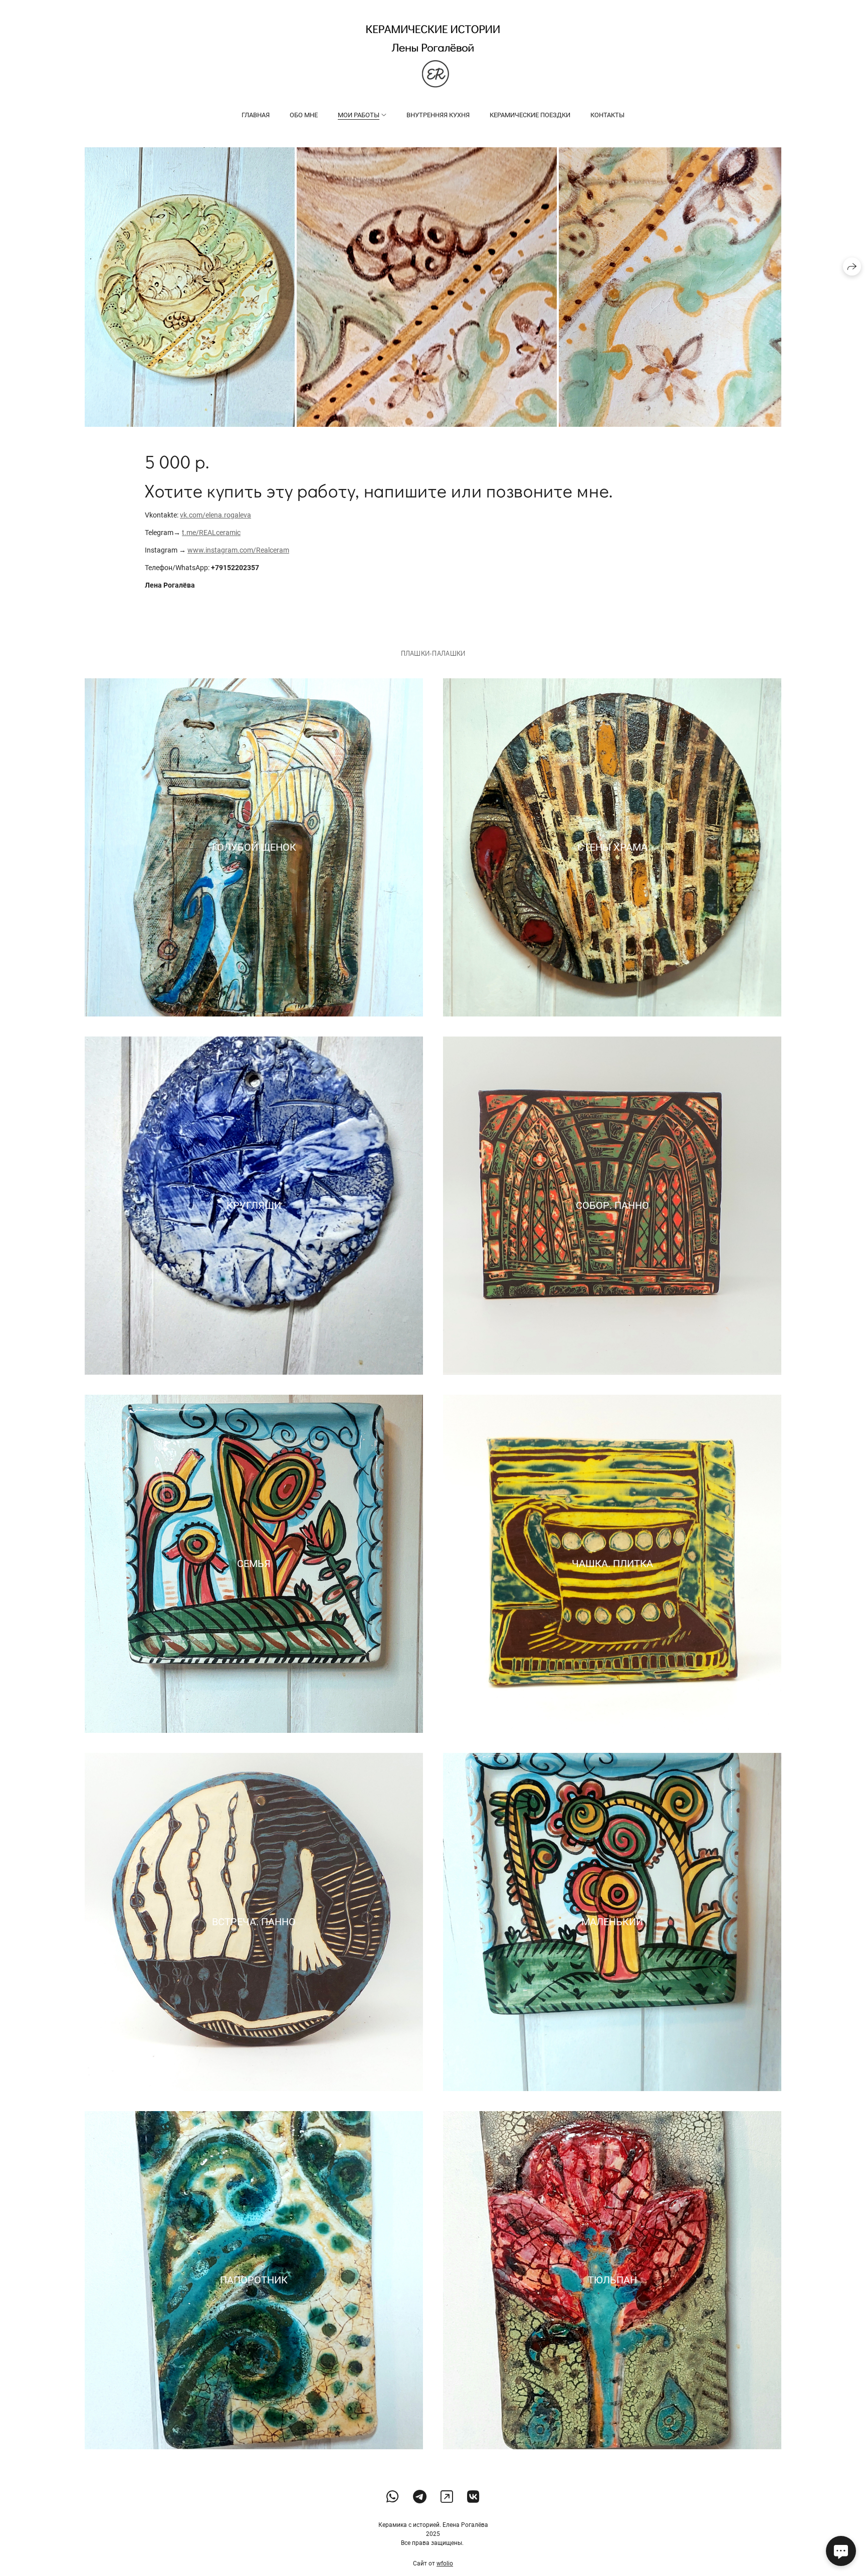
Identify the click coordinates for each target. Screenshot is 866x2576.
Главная (256, 115)
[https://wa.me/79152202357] (393, 2497)
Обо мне (304, 115)
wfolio (445, 2563)
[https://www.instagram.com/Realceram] (447, 2497)
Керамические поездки (530, 115)
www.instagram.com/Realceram (238, 550)
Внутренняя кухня (438, 115)
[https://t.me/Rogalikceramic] (420, 2497)
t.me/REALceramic (211, 533)
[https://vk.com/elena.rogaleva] (473, 2497)
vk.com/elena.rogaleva (215, 515)
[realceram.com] (433, 56)
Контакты (607, 115)
